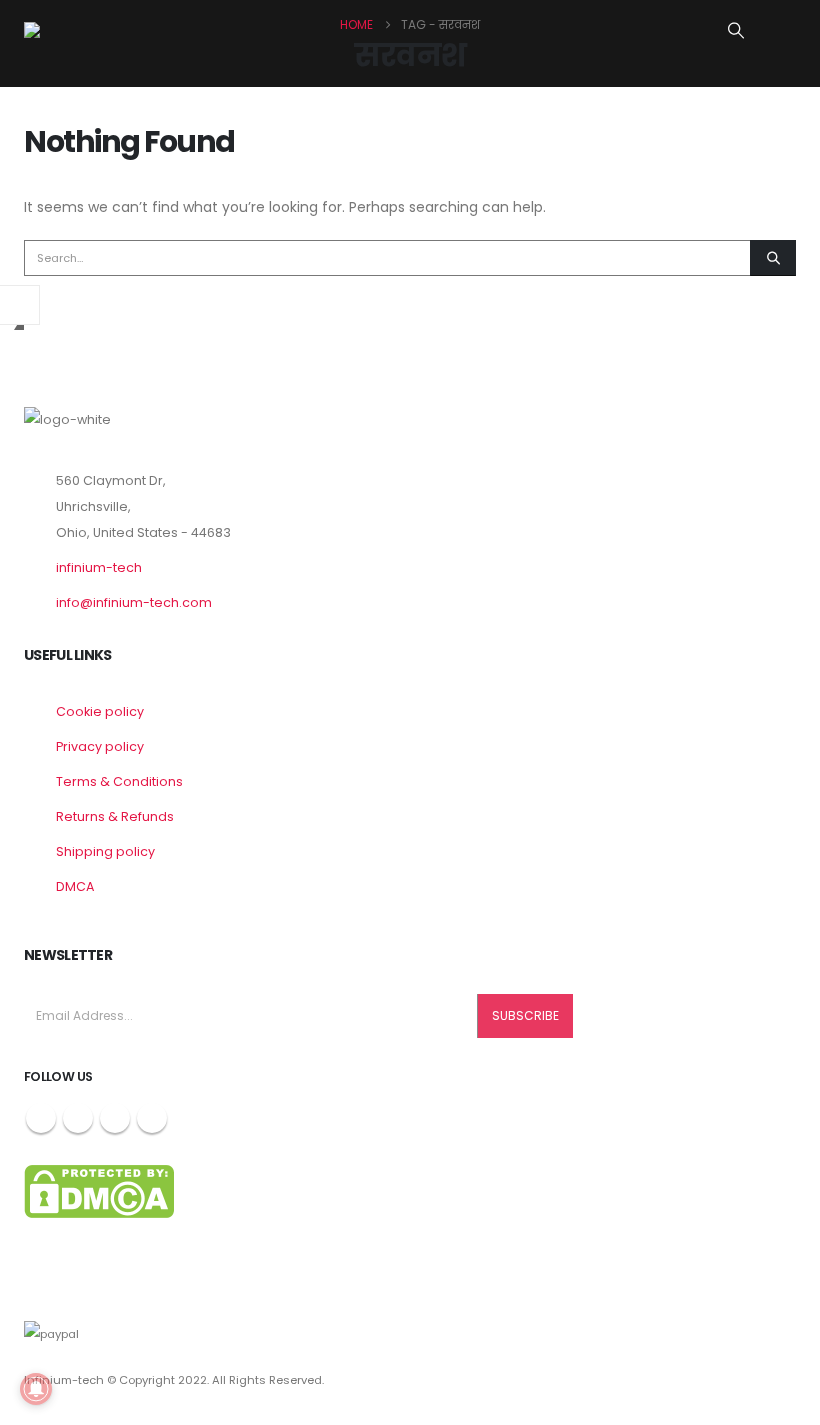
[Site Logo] (84, 30)
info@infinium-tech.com (134, 602)
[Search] (773, 258)
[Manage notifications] (36, 1389)
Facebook (41, 1118)
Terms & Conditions (119, 781)
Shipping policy (105, 851)
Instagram (115, 1118)
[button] (736, 31)
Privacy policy (100, 746)
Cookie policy (100, 711)
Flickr (152, 1118)
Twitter (78, 1118)
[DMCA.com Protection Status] (99, 1190)
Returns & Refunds (115, 816)
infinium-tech (99, 567)
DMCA (75, 886)
